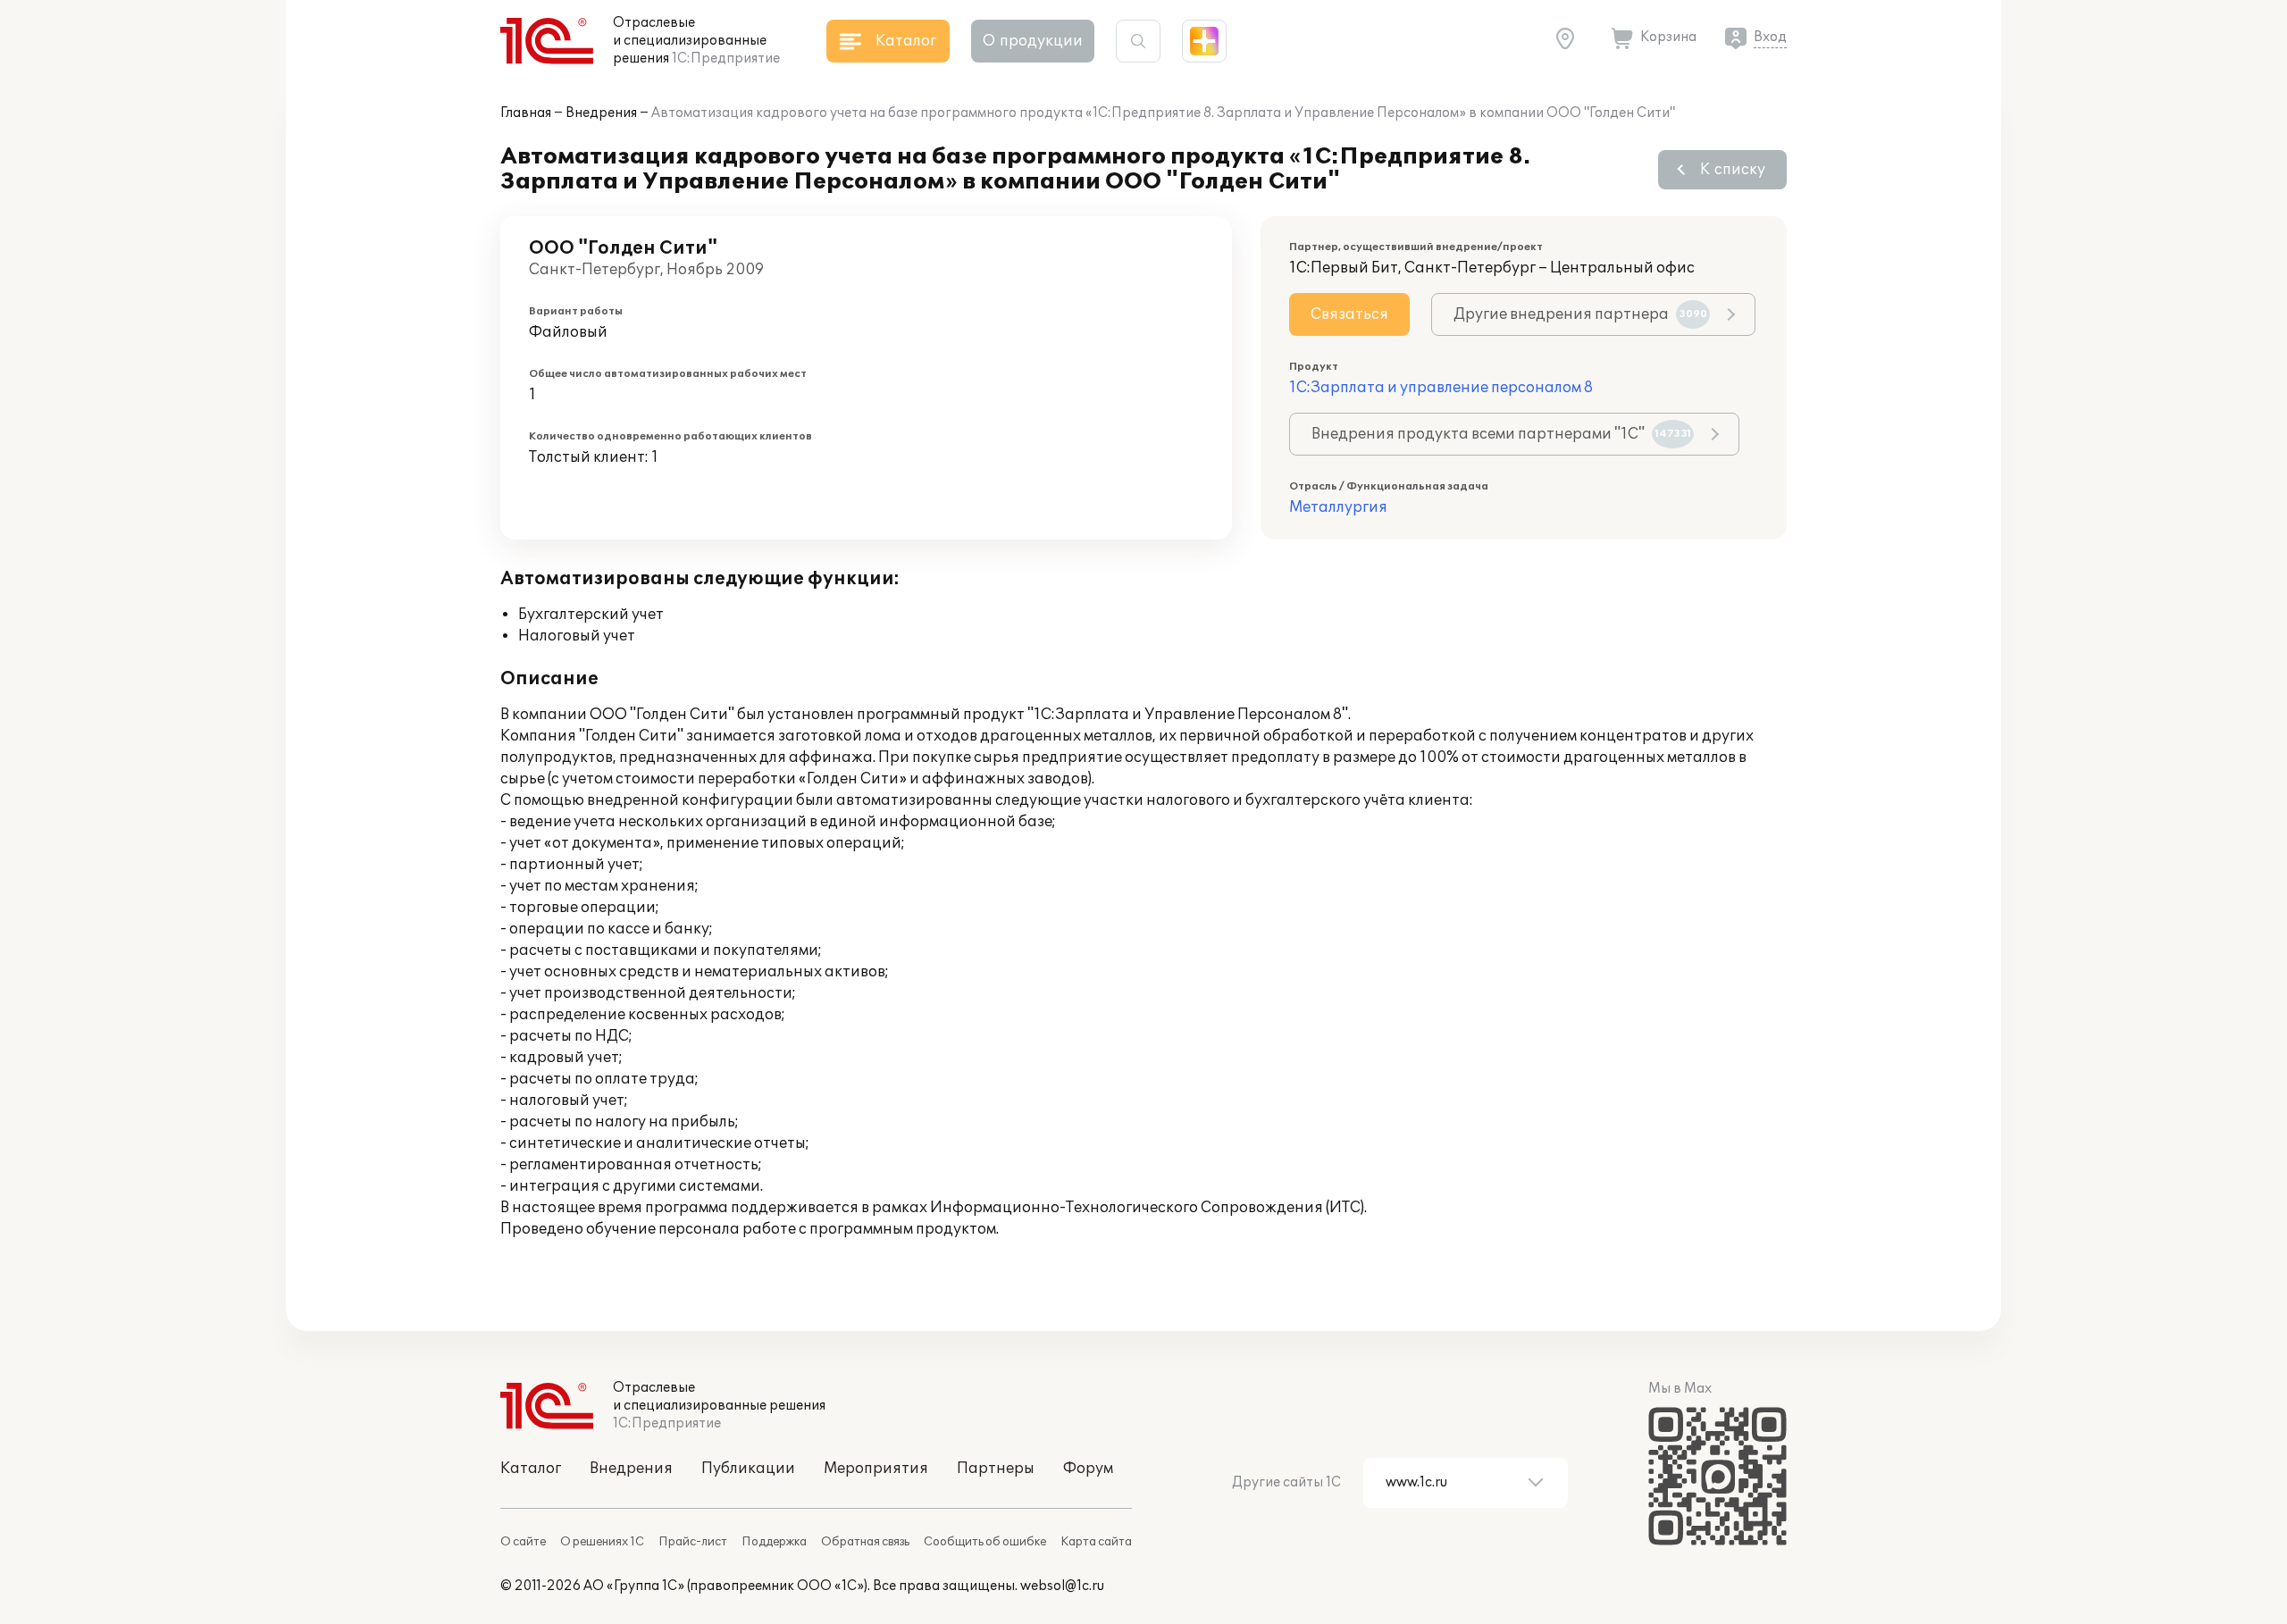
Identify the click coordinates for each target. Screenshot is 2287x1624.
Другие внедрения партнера (1580, 314)
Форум (1088, 1469)
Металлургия (1338, 507)
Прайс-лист (693, 1542)
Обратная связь (865, 1542)
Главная (526, 113)
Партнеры (996, 1469)
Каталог (531, 1469)
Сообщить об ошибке (985, 1542)
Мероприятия (876, 1469)
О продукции (1033, 41)
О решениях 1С (602, 1542)
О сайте (523, 1542)
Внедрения (601, 113)
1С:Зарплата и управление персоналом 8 (1441, 388)
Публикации (748, 1469)
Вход (1770, 37)
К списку (1733, 170)
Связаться (1349, 314)
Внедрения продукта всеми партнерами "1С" (1501, 434)
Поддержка (774, 1542)
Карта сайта (1096, 1542)
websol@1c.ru (1062, 1586)
